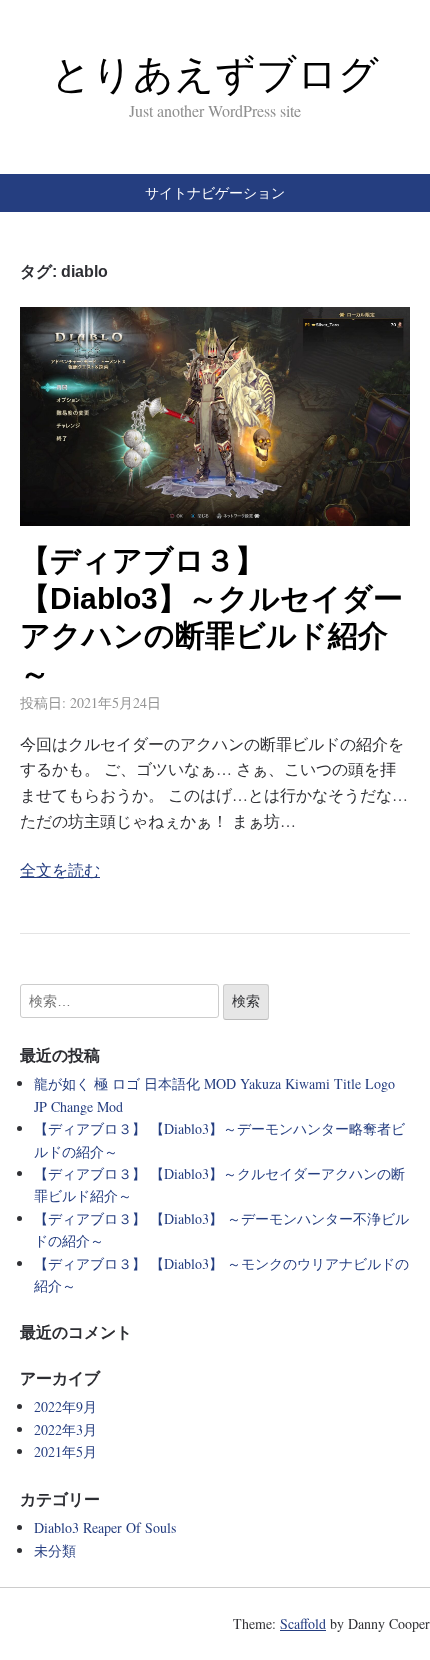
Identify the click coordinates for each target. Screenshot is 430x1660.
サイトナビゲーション (215, 193)
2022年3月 (65, 1429)
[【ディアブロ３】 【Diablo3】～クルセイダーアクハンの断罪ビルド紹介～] (215, 513)
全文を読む (60, 869)
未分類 (55, 1550)
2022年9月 (65, 1406)
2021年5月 (65, 1451)
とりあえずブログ (215, 74)
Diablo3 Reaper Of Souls (105, 1527)
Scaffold (303, 1623)
